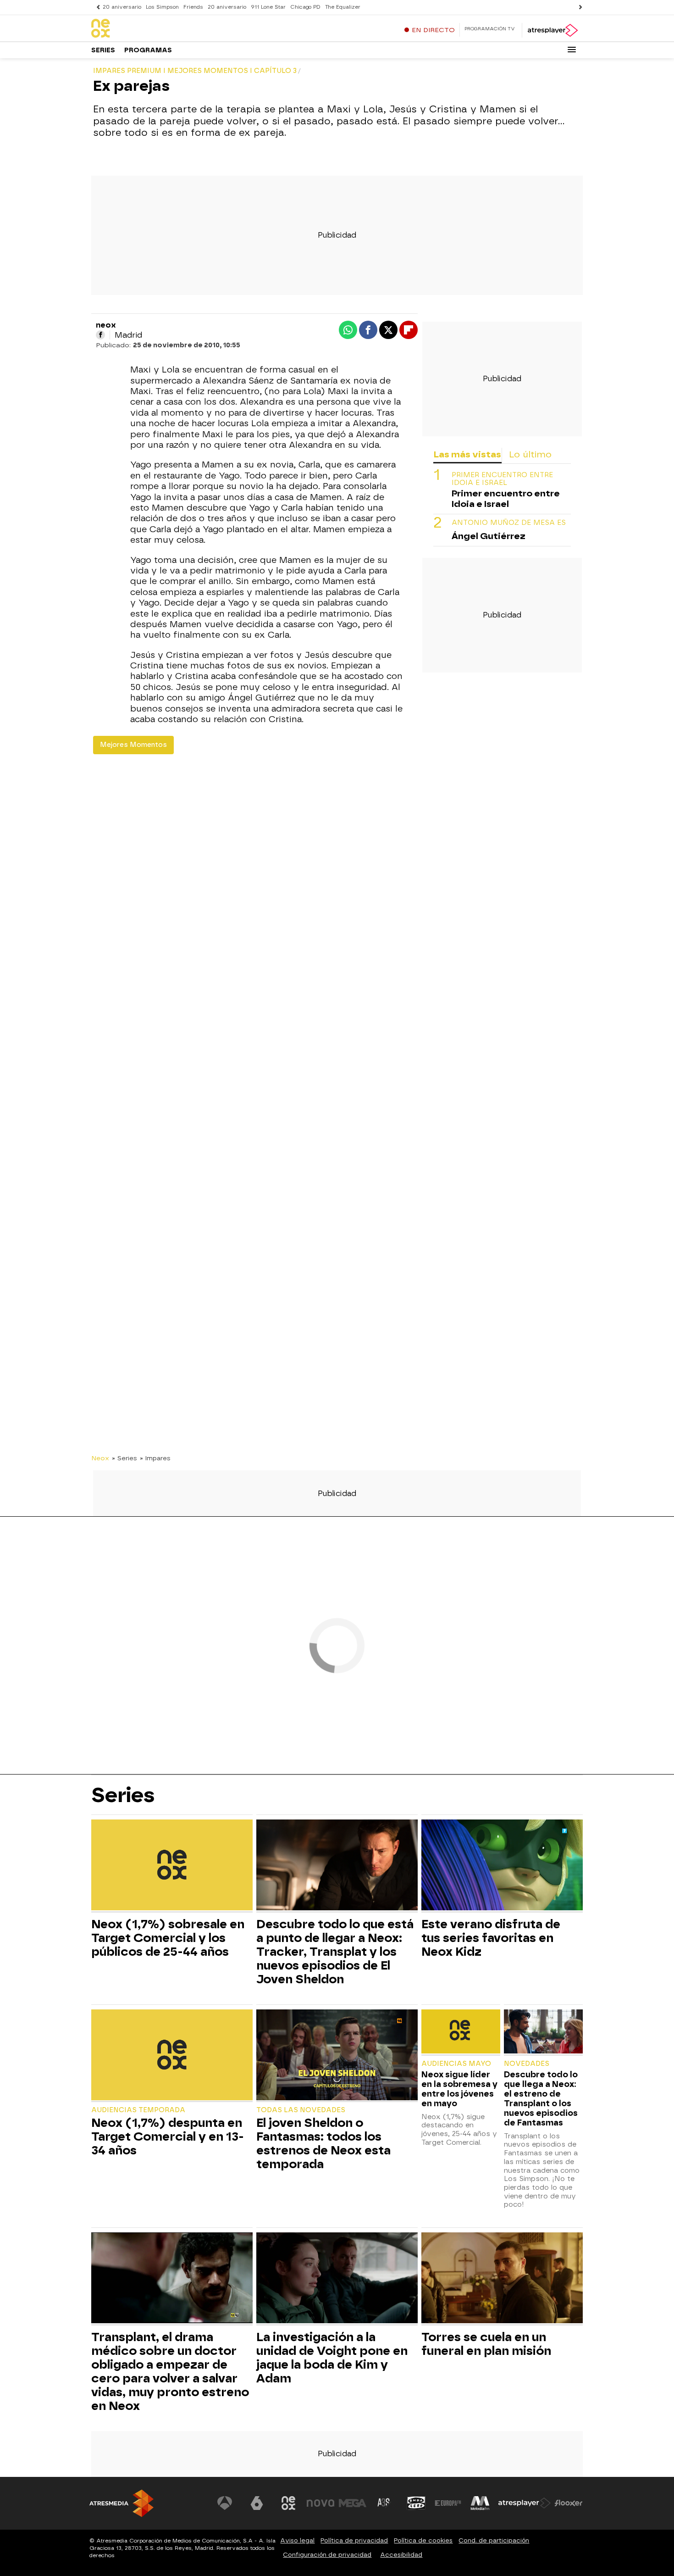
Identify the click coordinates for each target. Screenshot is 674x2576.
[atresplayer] (552, 30)
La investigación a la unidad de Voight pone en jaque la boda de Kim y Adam (332, 2358)
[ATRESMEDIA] (122, 2503)
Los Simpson (162, 7)
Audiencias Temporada (138, 2110)
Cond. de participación (494, 2540)
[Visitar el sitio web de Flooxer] (569, 2503)
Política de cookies (423, 2540)
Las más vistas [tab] (467, 454)
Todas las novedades (301, 2110)
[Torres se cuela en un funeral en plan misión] (502, 2279)
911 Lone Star (268, 7)
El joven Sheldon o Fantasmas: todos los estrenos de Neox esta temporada (323, 2143)
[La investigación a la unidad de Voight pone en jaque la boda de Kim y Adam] (337, 2279)
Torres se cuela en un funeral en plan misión (486, 2344)
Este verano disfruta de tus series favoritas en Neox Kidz (491, 1938)
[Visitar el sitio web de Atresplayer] (525, 2503)
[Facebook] (100, 335)
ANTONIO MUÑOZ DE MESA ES (509, 522)
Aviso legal (297, 2540)
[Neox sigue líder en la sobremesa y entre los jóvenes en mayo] (461, 2033)
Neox (100, 1458)
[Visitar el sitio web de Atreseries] (384, 2503)
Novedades (527, 2064)
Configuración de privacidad (327, 2555)
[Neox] (149, 29)
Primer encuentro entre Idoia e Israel (502, 479)
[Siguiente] (578, 7)
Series (103, 50)
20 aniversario (122, 7)
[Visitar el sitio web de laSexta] (257, 2503)
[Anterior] (96, 7)
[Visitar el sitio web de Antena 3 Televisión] (225, 2503)
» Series (124, 1458)
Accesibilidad (401, 2555)
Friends (193, 7)
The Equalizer (343, 7)
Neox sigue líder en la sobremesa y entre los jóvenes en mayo (459, 2089)
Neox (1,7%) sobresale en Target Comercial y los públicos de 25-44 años (168, 1938)
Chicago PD (305, 7)
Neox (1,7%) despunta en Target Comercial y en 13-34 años (168, 2136)
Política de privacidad (354, 2540)
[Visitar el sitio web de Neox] (288, 2503)
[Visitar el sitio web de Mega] (353, 2503)
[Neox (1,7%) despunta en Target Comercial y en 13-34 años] (172, 2056)
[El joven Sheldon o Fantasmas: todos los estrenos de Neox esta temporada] (337, 2056)
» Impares (155, 1458)
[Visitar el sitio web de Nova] (320, 2503)
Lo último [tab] (530, 454)
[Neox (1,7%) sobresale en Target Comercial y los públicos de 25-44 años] (172, 1866)
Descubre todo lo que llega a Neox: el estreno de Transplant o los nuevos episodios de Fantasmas (541, 2098)
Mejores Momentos (133, 745)
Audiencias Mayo (456, 2064)
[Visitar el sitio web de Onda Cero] (416, 2503)
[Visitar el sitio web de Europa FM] (448, 2503)
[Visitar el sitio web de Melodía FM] (480, 2503)
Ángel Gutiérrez (489, 536)
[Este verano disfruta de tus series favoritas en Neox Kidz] (502, 1866)
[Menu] (572, 50)
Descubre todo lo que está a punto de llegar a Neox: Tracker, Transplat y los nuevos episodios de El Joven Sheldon (335, 1952)
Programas (148, 50)
